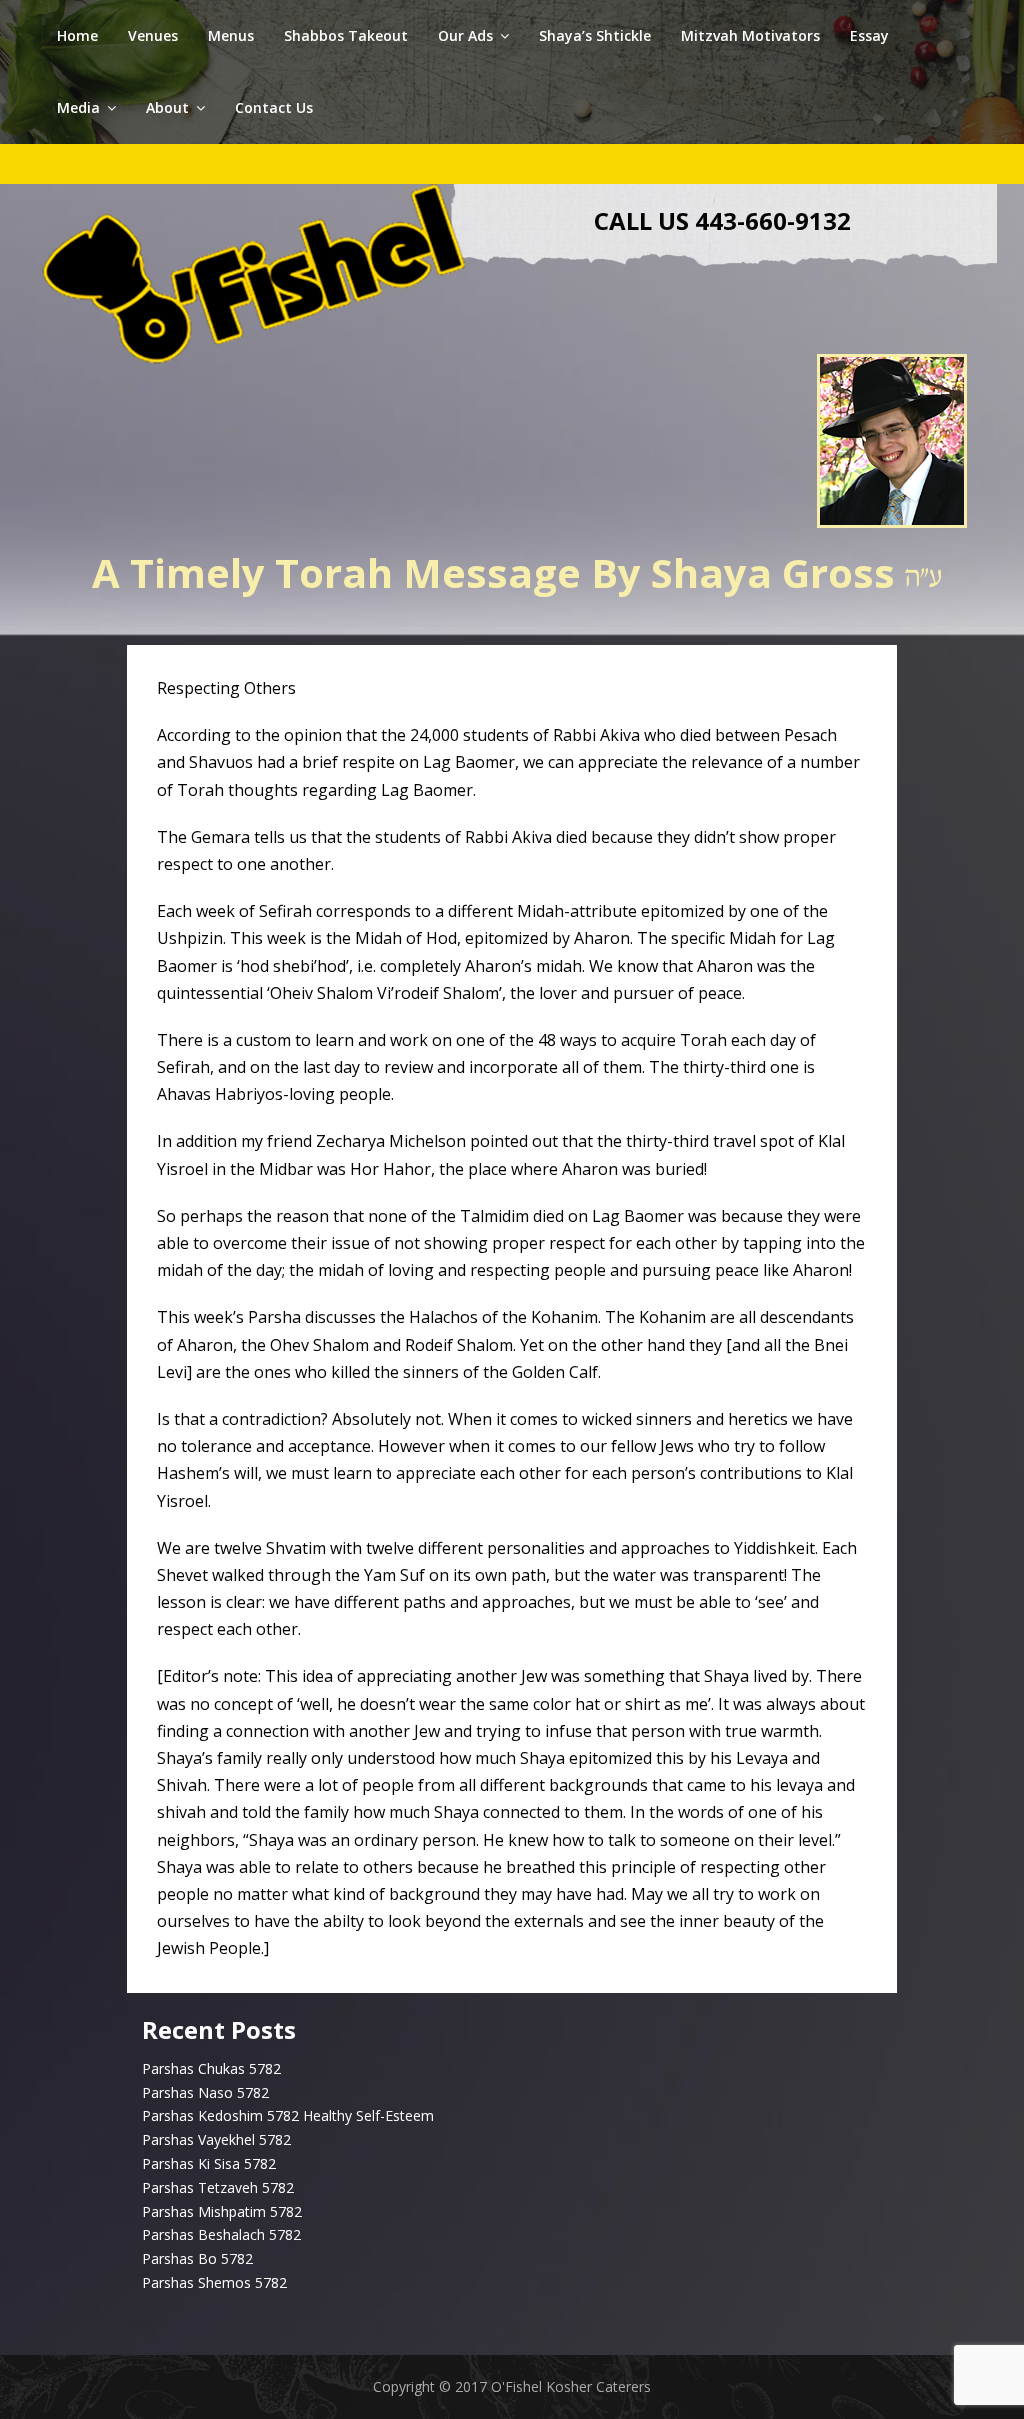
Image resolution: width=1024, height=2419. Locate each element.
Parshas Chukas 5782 (211, 2068)
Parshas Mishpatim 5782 (222, 2211)
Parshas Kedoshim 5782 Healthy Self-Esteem (288, 2115)
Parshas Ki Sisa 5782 (209, 2163)
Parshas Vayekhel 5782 (216, 2139)
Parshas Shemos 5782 (214, 2282)
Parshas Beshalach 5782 (221, 2234)
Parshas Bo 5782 (197, 2258)
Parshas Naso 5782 (205, 2092)
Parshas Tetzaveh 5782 (218, 2187)
